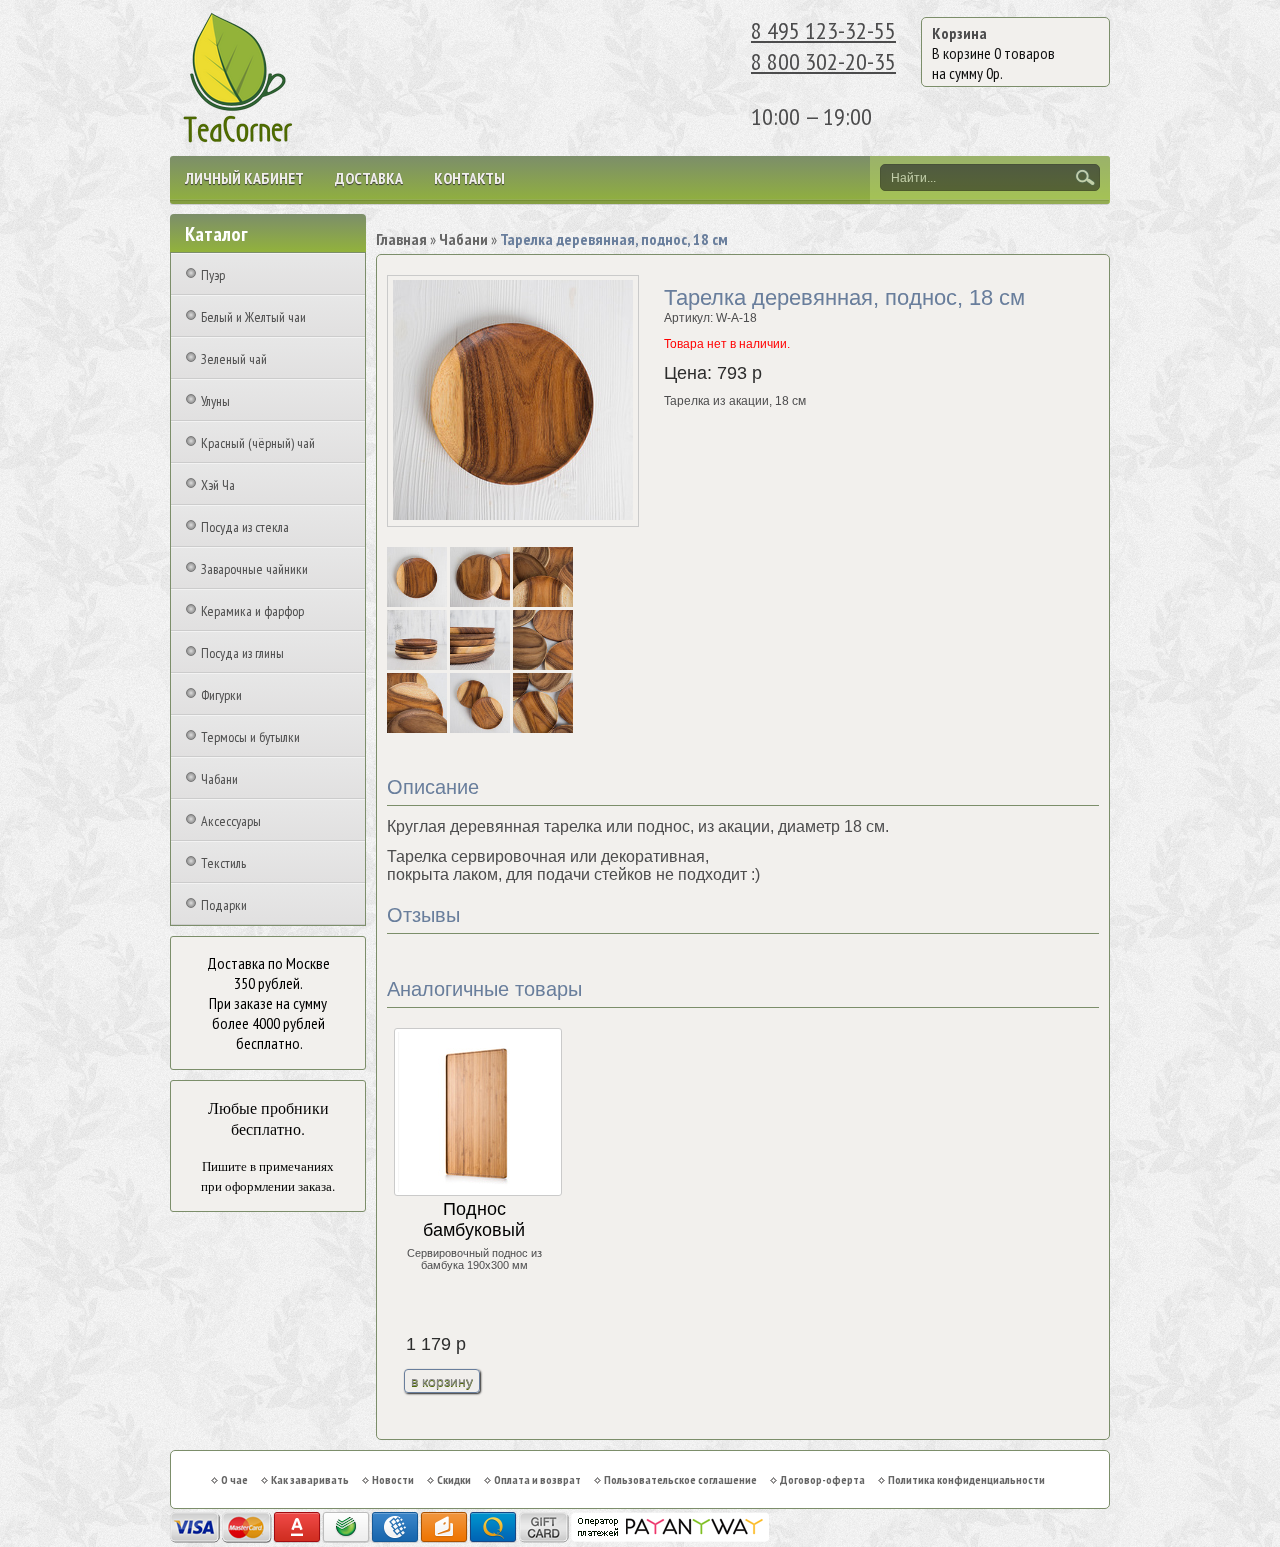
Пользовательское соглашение (680, 1479)
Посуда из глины (242, 653)
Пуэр (213, 275)
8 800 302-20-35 (823, 61)
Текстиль (223, 863)
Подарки (224, 905)
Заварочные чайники (254, 569)
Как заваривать (310, 1479)
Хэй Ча (218, 485)
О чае (234, 1479)
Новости (393, 1479)
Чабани (219, 779)
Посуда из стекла (245, 527)
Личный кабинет (244, 178)
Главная (401, 239)
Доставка (369, 178)
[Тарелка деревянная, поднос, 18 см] (418, 603)
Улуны (215, 401)
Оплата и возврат (537, 1479)
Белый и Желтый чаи (253, 317)
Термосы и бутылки (250, 737)
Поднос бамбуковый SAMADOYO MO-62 (474, 1220)
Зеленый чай (234, 359)
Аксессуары (231, 821)
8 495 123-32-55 (823, 30)
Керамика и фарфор (252, 611)
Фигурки (221, 695)
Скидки (454, 1479)
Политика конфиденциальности (966, 1479)
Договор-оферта (822, 1479)
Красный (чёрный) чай (258, 443)
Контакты (469, 178)
